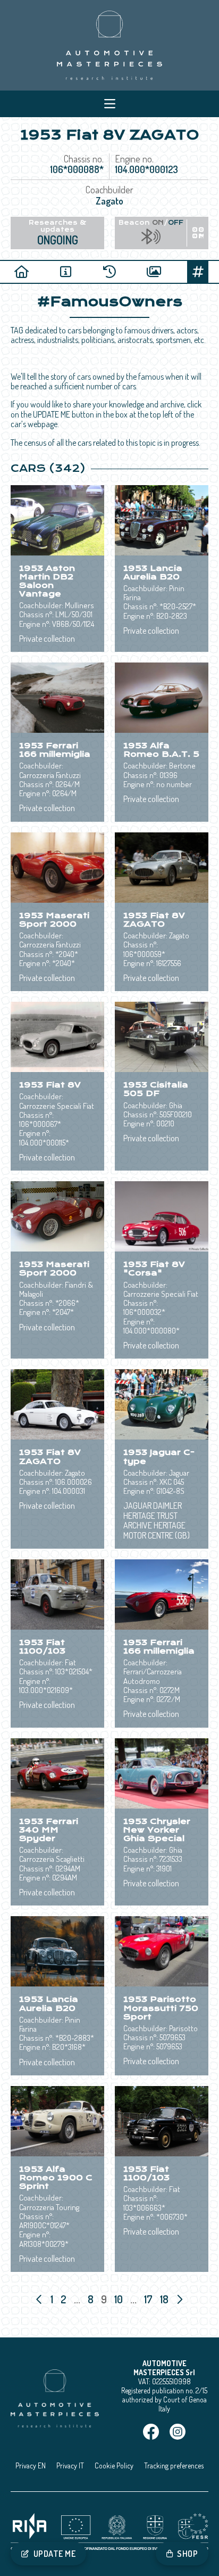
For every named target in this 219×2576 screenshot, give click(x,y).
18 (165, 2299)
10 (120, 2299)
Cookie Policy (114, 2465)
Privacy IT (70, 2465)
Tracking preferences (174, 2465)
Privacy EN (31, 2465)
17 (149, 2299)
